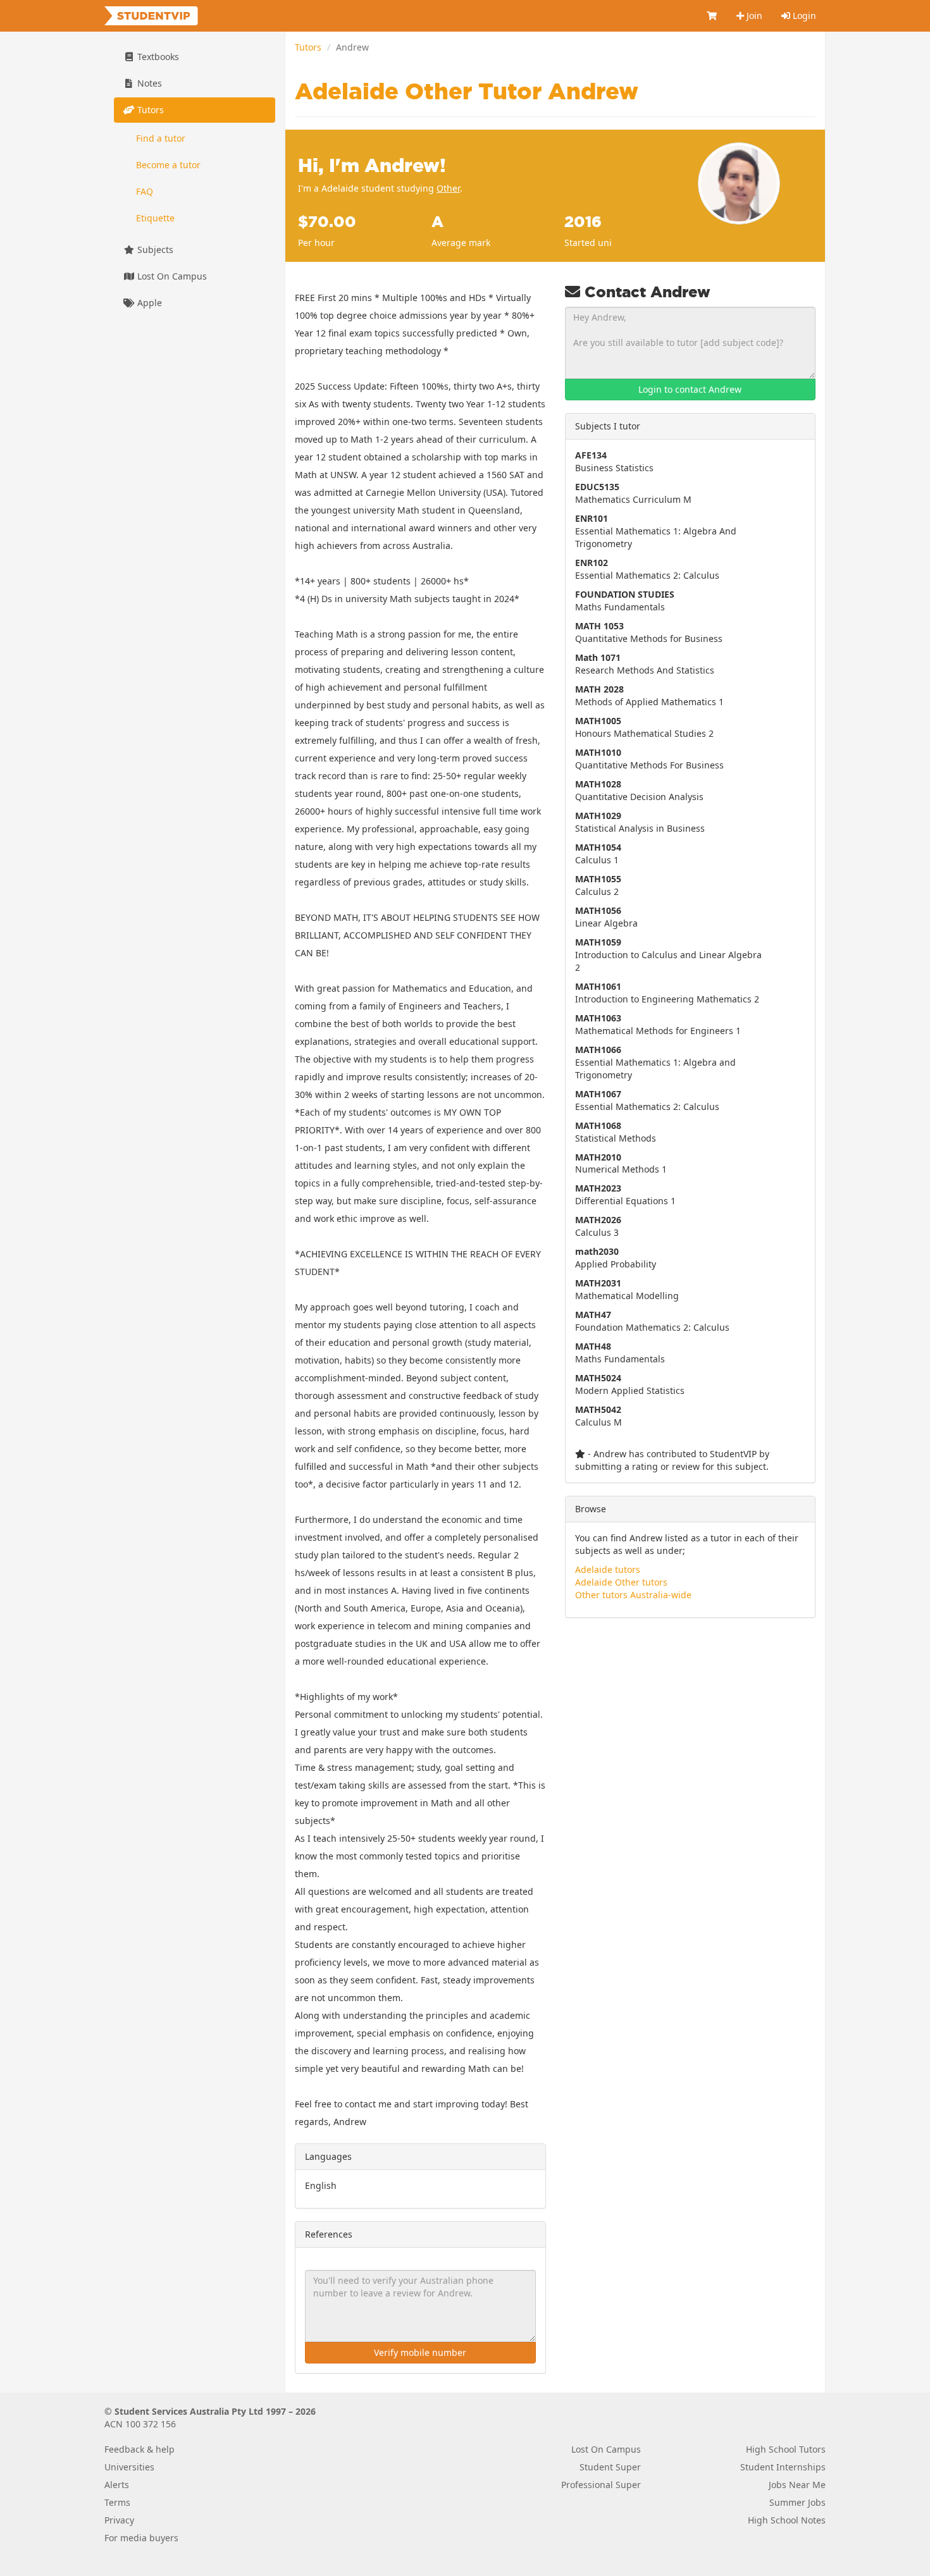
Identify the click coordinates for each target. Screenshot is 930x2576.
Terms (117, 2502)
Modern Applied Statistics (630, 1384)
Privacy (119, 2520)
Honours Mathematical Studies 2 (644, 727)
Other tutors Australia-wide (633, 1595)
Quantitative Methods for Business (649, 632)
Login (803, 15)
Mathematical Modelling (627, 1289)
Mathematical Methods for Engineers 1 (658, 1024)
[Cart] (712, 16)
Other (448, 188)
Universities (129, 2467)
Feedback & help (139, 2449)
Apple (148, 303)
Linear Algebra (606, 917)
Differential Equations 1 (625, 1194)
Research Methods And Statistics (645, 664)
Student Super (610, 2467)
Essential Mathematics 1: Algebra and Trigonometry (655, 1062)
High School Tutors (786, 2449)
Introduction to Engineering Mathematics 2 (667, 993)
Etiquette (155, 218)
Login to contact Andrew (690, 389)
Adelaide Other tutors (621, 1582)
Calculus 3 (598, 1226)
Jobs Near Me (797, 2485)
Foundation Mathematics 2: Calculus (652, 1321)
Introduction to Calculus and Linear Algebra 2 (668, 955)
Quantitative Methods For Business (649, 759)
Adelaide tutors (608, 1569)
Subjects (154, 250)
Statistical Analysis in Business (640, 822)
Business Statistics (614, 461)
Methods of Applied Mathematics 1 (649, 695)
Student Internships (783, 2467)
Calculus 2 (598, 885)
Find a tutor (161, 138)
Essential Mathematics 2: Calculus (647, 569)
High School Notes (787, 2520)
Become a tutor (168, 165)
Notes (148, 83)
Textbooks (157, 57)
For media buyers (141, 2538)
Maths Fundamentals (625, 601)
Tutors (308, 47)
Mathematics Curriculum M (633, 493)
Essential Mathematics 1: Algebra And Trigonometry (656, 531)
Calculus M (598, 1416)
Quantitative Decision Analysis (639, 790)
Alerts (117, 2485)
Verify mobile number (420, 2352)
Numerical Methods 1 (621, 1163)
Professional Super (601, 2485)
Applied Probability (616, 1258)
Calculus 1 (598, 854)
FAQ (145, 191)
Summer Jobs (797, 2502)
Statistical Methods (616, 1132)
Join (753, 15)
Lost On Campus (171, 276)
